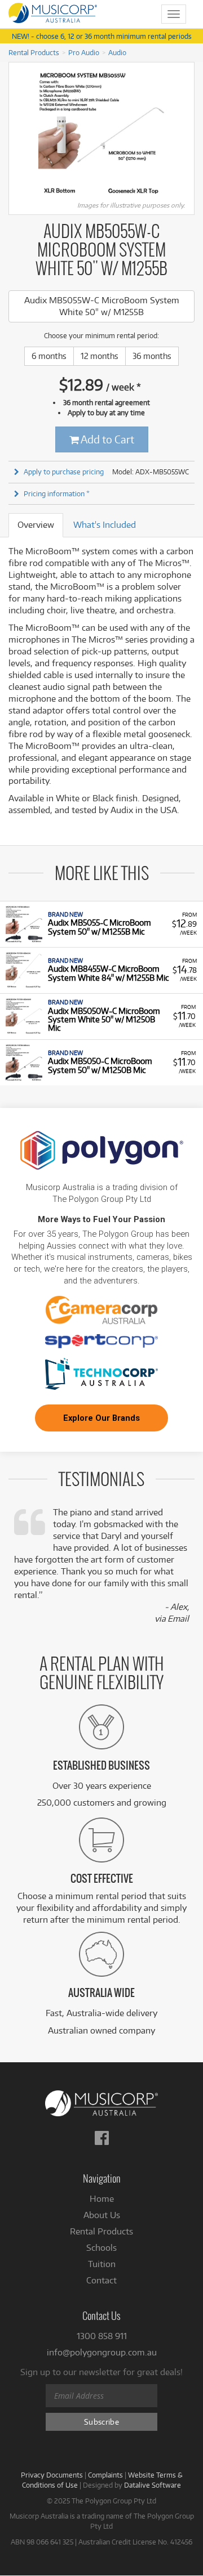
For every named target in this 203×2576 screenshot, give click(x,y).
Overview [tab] (36, 525)
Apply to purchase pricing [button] (64, 472)
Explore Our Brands (101, 1418)
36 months (152, 356)
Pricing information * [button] (57, 493)
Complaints (105, 2475)
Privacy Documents (52, 2475)
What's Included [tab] (105, 525)
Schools (101, 2248)
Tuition (102, 2264)
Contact (101, 2280)
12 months (100, 356)
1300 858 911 (102, 2336)
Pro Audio (84, 52)
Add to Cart (107, 439)
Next (188, 134)
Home (102, 2199)
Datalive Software (153, 2485)
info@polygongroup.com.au (102, 2352)
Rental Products (34, 52)
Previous (15, 134)
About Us (102, 2215)
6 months (49, 356)
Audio (117, 52)
